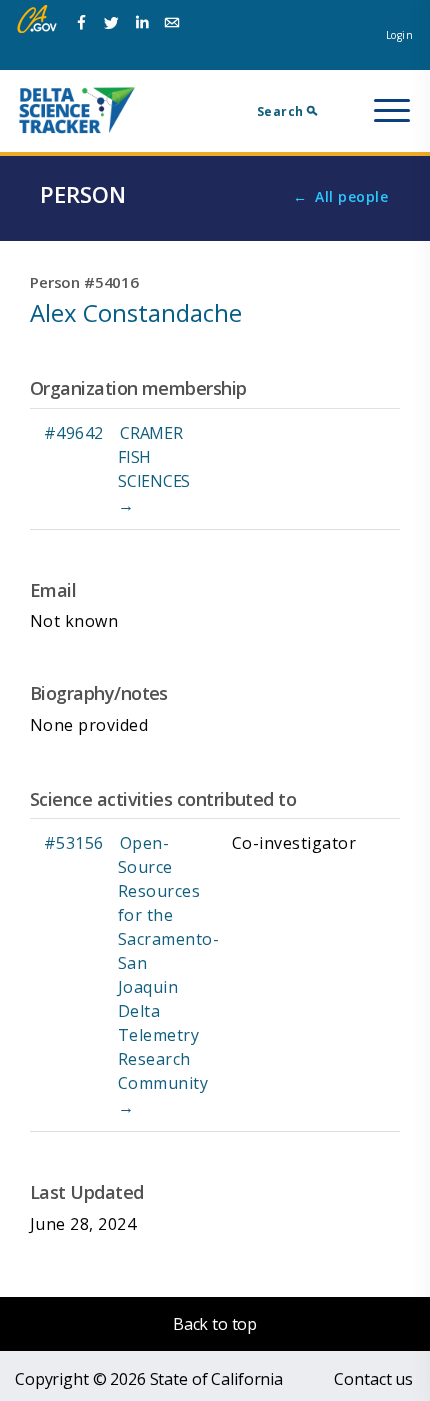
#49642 (74, 433)
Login (399, 35)
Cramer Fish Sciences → (154, 469)
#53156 (74, 843)
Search (280, 111)
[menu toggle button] (392, 111)
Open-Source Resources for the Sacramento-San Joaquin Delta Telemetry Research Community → (168, 975)
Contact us (373, 1379)
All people (351, 196)
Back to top (215, 1324)
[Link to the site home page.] (77, 109)
